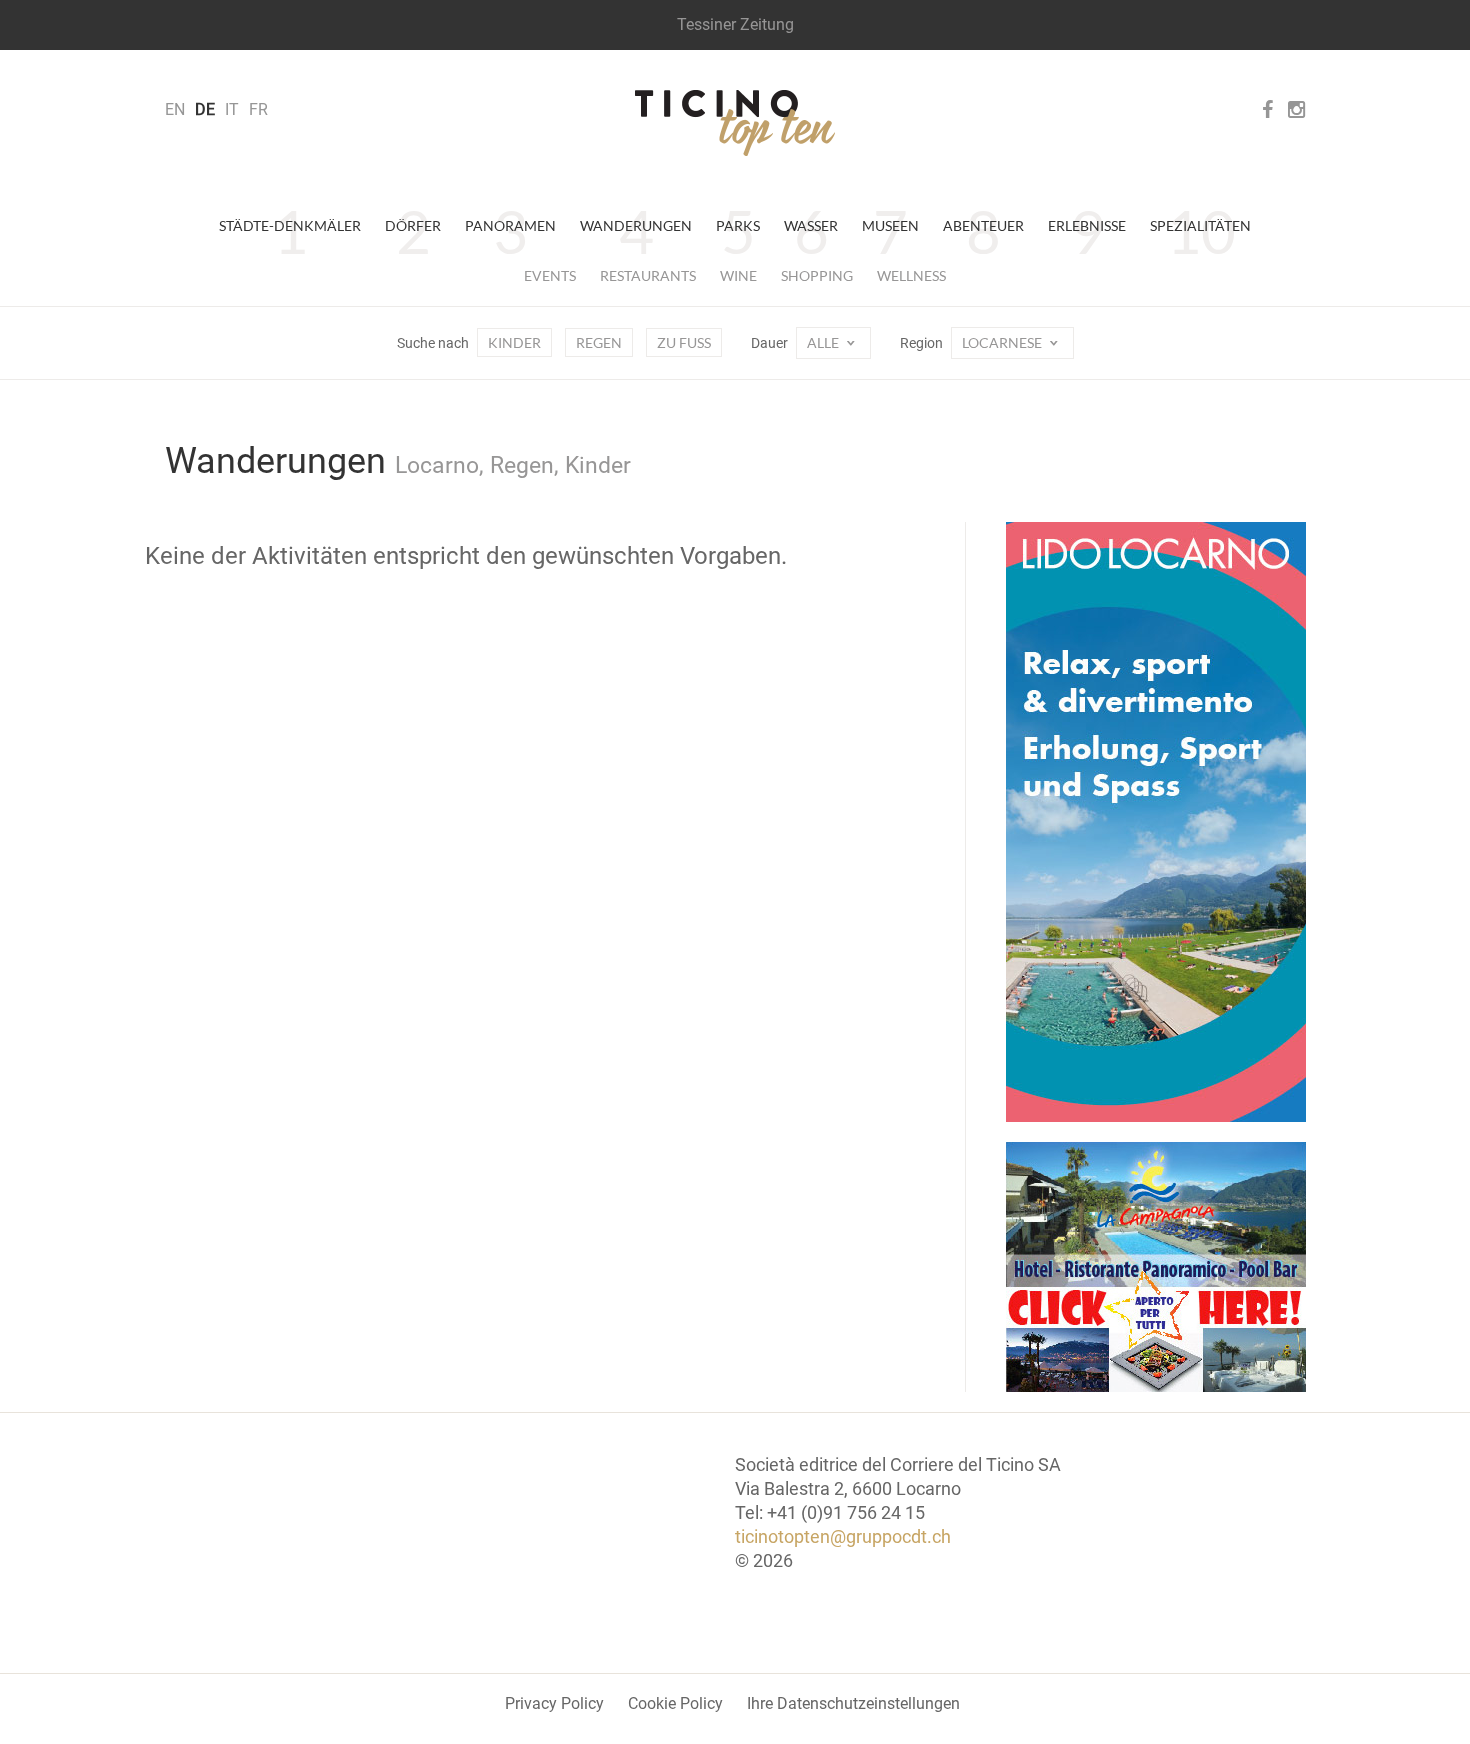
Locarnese (1003, 342)
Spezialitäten (1200, 225)
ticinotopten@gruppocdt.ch (843, 1536)
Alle (824, 342)
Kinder (514, 342)
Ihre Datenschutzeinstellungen (853, 1703)
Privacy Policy (554, 1703)
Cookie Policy (675, 1703)
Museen (890, 225)
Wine (738, 275)
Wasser (811, 225)
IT (232, 109)
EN (175, 109)
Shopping (817, 275)
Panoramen (510, 225)
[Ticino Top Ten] (735, 123)
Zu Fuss (684, 342)
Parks (738, 225)
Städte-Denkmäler (290, 225)
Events (550, 275)
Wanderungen (636, 225)
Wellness (911, 275)
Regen (599, 342)
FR (258, 109)
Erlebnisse (1087, 225)
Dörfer (413, 225)
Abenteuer (983, 225)
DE (205, 109)
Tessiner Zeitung (735, 24)
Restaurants (648, 275)
